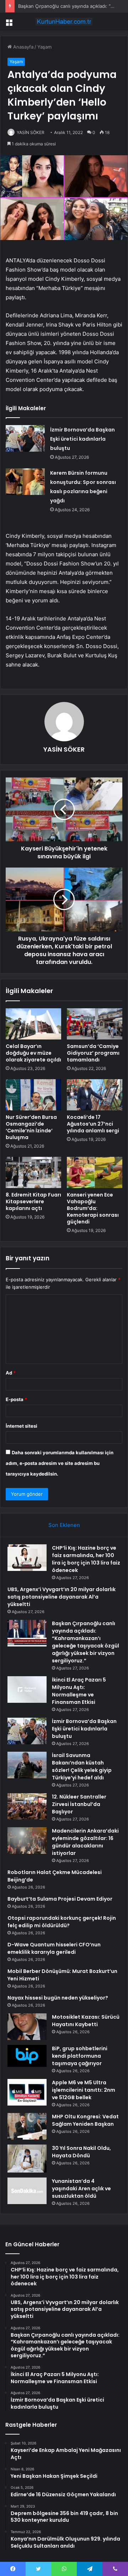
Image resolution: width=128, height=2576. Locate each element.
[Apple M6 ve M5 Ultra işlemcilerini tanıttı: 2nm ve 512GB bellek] (27, 2092)
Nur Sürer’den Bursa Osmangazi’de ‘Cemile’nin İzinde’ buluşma (31, 1127)
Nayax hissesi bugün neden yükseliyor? (58, 1998)
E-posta (16, 1399)
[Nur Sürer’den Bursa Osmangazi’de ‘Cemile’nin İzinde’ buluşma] (33, 1095)
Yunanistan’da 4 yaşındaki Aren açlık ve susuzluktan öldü (81, 2189)
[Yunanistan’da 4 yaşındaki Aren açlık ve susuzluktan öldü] (27, 2191)
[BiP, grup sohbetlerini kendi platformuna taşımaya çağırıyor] (27, 2056)
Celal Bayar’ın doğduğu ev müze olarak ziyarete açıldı (33, 1053)
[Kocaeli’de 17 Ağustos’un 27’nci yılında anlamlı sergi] (95, 1095)
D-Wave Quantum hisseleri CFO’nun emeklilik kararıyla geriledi (54, 1948)
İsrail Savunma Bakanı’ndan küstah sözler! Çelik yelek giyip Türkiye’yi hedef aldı (82, 1766)
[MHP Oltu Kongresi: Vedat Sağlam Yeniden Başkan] (27, 2126)
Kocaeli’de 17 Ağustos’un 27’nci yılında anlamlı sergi (93, 1124)
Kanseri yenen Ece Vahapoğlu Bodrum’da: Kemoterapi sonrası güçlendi (93, 1208)
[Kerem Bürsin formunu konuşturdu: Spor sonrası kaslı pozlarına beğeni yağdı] (25, 482)
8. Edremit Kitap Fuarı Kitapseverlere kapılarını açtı (33, 1201)
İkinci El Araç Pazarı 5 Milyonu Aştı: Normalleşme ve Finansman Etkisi (79, 1691)
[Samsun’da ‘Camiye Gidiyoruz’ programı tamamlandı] (95, 1024)
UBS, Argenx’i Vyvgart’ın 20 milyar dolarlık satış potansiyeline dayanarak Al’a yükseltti (62, 1597)
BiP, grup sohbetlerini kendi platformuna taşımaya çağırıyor (80, 2056)
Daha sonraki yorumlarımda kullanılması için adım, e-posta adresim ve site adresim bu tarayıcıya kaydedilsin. (60, 1463)
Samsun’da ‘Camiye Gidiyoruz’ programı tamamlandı (93, 1053)
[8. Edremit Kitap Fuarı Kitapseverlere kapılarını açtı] (33, 1172)
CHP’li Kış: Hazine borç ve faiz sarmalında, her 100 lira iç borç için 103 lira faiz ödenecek (86, 1559)
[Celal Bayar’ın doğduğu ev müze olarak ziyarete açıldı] (33, 1024)
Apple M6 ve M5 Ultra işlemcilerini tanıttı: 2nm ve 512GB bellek (84, 2090)
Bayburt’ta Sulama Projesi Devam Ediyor (60, 1899)
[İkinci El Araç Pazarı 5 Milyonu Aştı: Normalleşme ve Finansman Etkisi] (27, 1690)
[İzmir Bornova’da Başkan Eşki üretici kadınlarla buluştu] (25, 438)
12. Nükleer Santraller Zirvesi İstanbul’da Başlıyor (79, 1804)
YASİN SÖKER (31, 132)
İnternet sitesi (22, 1426)
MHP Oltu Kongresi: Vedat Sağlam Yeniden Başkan (85, 2120)
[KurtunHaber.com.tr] (64, 22)
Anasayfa (23, 47)
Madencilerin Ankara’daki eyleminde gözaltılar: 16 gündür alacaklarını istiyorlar (85, 1842)
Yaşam (44, 47)
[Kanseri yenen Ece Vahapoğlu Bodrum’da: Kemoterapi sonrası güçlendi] (95, 1172)
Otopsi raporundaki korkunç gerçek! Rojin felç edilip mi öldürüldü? (62, 1922)
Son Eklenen (64, 1525)
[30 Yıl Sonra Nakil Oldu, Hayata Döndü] (27, 2159)
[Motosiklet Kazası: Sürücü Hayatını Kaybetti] (27, 2027)
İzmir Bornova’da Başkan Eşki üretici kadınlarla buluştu (82, 439)
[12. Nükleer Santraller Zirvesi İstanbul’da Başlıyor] (27, 1806)
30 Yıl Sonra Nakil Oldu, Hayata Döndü (81, 2152)
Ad (11, 1373)
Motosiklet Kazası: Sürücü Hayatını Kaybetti (86, 2021)
